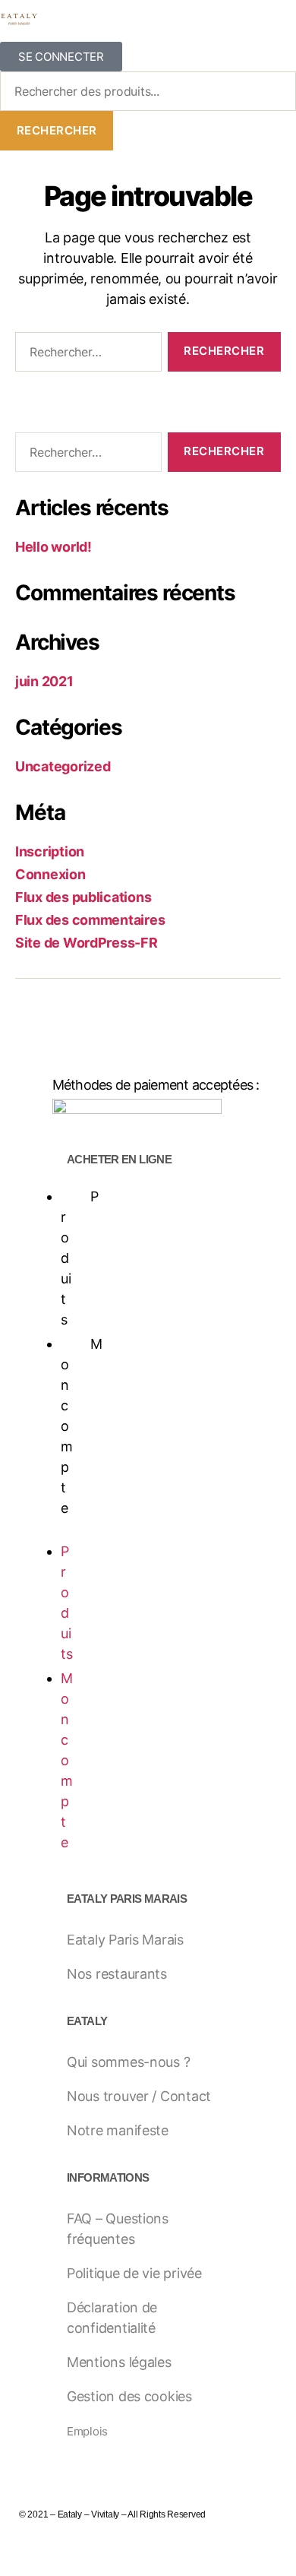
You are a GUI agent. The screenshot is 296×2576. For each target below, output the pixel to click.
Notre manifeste (118, 2130)
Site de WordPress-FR (87, 943)
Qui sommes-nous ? (128, 2062)
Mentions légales (119, 2362)
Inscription (50, 851)
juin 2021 (44, 681)
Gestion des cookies (129, 2396)
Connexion (50, 874)
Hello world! (54, 547)
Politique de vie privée (134, 2273)
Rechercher (57, 130)
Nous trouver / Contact (139, 2096)
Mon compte (67, 1760)
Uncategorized (63, 766)
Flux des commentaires (90, 920)
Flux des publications (83, 897)
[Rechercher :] (85, 355)
